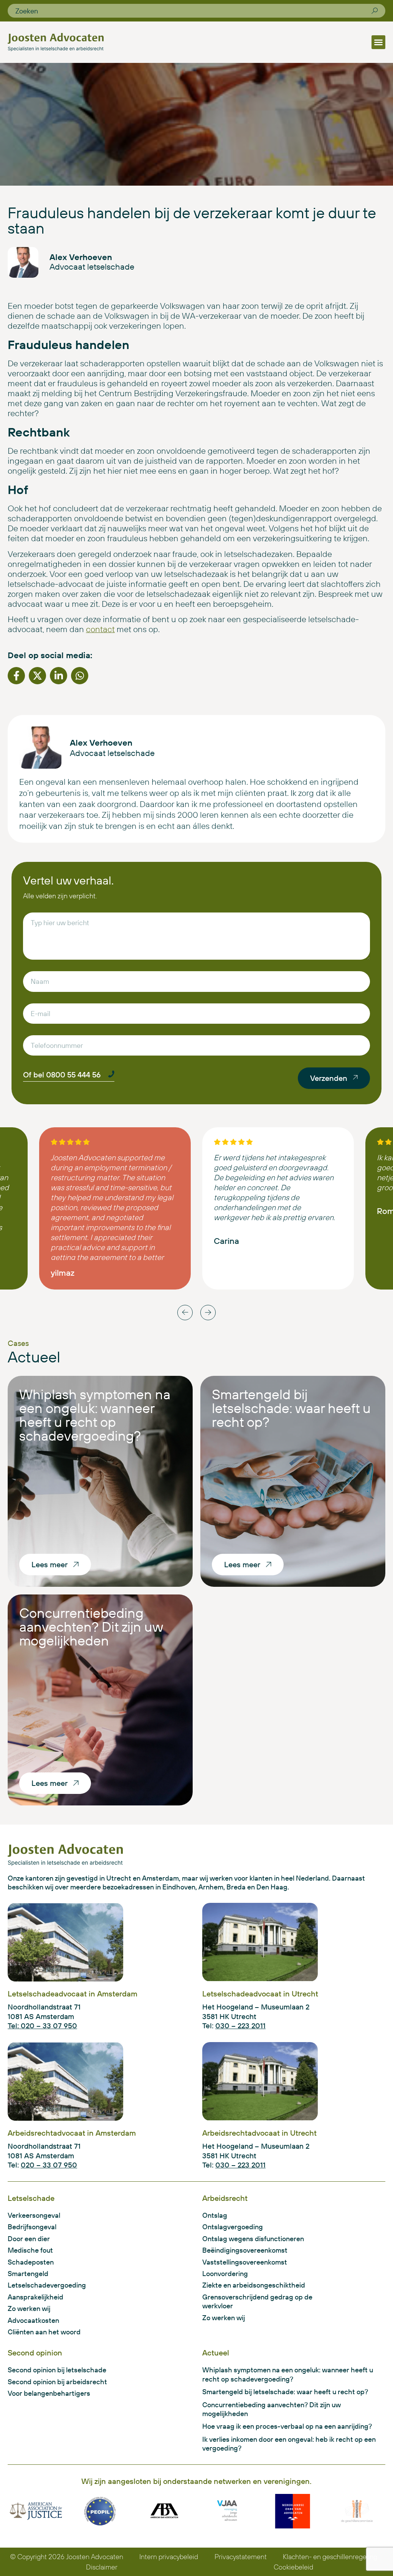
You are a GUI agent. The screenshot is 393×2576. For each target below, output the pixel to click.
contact (100, 629)
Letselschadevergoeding (47, 2285)
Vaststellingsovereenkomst (245, 2262)
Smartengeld (28, 2274)
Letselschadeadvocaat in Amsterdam (73, 1994)
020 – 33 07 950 (49, 2165)
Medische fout (30, 2250)
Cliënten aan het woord (44, 2332)
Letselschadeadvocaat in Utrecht (260, 1994)
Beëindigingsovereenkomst (245, 2250)
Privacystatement (241, 2557)
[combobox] (193, 11)
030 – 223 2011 (240, 2026)
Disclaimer (102, 2567)
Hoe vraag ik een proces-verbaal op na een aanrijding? (287, 2426)
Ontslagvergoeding (233, 2227)
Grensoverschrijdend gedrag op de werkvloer (257, 2301)
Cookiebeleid (293, 2567)
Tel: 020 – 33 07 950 (42, 2026)
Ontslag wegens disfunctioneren (253, 2239)
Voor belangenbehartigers (49, 2393)
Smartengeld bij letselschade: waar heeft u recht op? (291, 1408)
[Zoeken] (375, 11)
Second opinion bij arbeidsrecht (57, 2382)
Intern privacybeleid (169, 2557)
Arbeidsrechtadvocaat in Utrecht (259, 2133)
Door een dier (29, 2239)
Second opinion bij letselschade (57, 2370)
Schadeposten (31, 2262)
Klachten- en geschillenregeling (330, 2557)
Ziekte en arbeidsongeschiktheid (254, 2285)
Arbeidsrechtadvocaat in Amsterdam (72, 2133)
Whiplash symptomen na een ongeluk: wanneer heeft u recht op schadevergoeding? (95, 1415)
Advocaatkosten (33, 2320)
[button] (378, 42)
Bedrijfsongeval (32, 2227)
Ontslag (215, 2215)
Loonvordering (225, 2274)
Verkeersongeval (34, 2215)
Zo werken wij (29, 2308)
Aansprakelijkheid (36, 2297)
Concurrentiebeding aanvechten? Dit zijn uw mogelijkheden (91, 1626)
